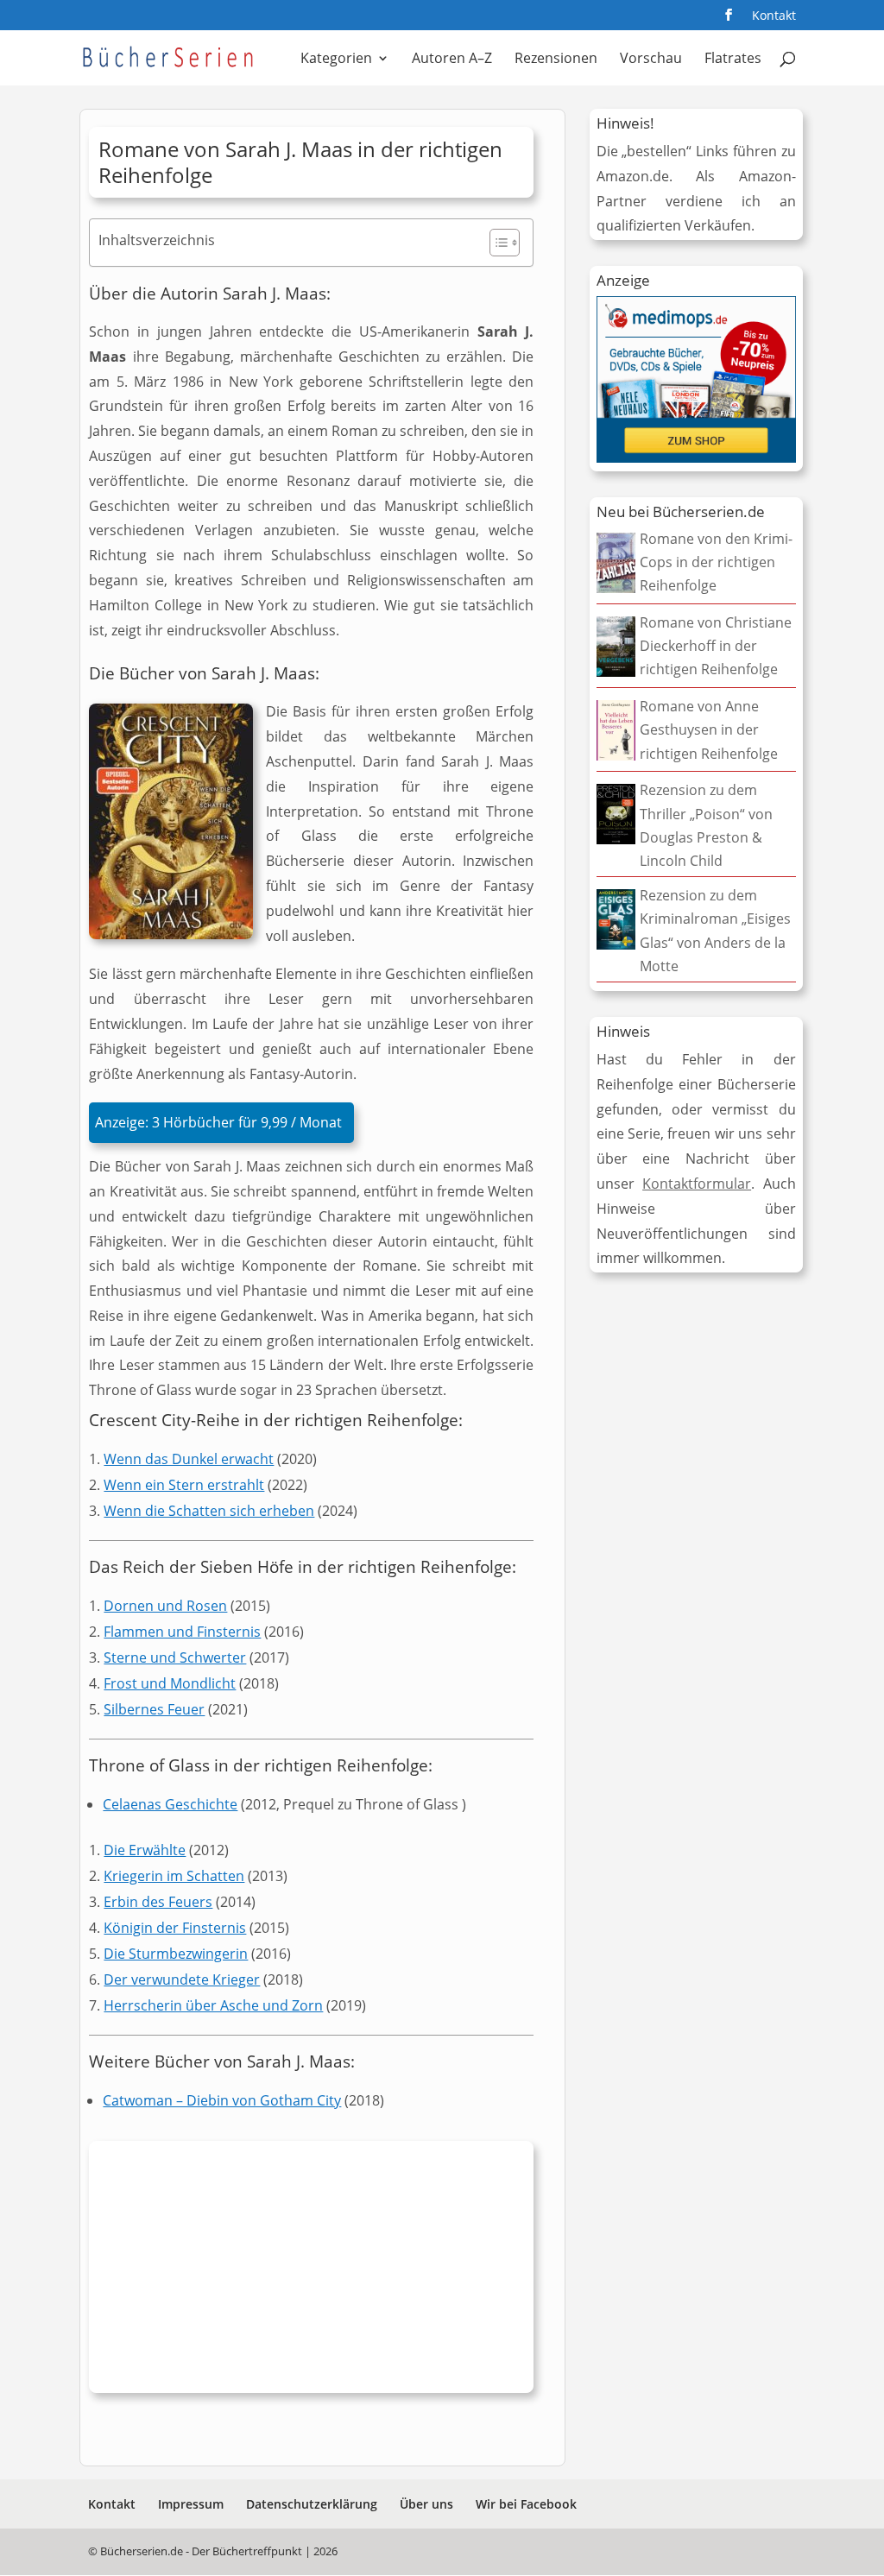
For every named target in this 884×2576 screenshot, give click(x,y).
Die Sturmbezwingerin (176, 1954)
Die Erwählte (145, 1850)
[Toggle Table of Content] (496, 243)
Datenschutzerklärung (312, 2504)
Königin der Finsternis (175, 1928)
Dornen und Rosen (165, 1606)
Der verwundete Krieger (182, 1979)
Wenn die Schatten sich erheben (209, 1511)
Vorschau (651, 60)
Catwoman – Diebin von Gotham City (222, 2100)
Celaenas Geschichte (170, 1804)
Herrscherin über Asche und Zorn (213, 2005)
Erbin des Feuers (158, 1902)
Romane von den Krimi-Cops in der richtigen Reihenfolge (716, 562)
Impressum (191, 2504)
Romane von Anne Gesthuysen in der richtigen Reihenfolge (709, 729)
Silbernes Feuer (154, 1709)
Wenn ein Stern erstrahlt (184, 1485)
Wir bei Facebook (526, 2504)
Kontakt (774, 16)
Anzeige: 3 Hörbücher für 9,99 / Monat (218, 1122)
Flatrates (733, 60)
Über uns (426, 2504)
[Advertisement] (311, 2271)
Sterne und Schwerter (175, 1657)
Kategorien (336, 60)
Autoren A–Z (452, 60)
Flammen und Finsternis (182, 1632)
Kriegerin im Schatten (174, 1876)
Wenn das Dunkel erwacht (189, 1459)
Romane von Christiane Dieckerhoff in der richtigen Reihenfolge (716, 646)
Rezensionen (556, 60)
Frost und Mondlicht (170, 1683)
